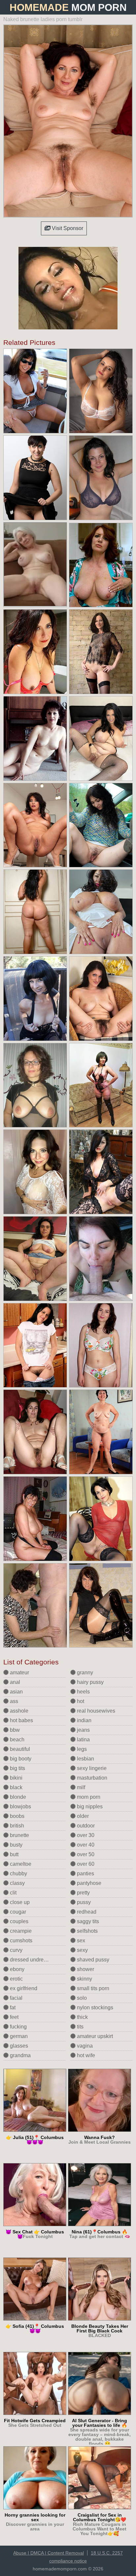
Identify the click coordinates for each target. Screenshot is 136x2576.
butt (14, 1854)
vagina (84, 2046)
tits (80, 2027)
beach (17, 1740)
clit (13, 1893)
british (16, 1826)
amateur (19, 1673)
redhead (86, 1912)
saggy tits (87, 1921)
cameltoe (20, 1864)
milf (80, 1787)
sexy (82, 1950)
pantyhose (88, 1883)
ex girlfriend (23, 1988)
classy (17, 1883)
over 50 (85, 1854)
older (82, 1816)
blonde (17, 1797)
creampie (20, 1931)
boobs (17, 1816)
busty (16, 1845)
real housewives (95, 1711)
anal (14, 1682)
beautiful (19, 1749)
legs (81, 1749)
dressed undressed (32, 1960)
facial (16, 1998)
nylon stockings (94, 2007)
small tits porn (92, 1988)
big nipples (89, 1807)
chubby (18, 1873)
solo (81, 1998)
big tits (17, 1768)
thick (82, 2017)
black (16, 1787)
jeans (83, 1730)
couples (18, 1921)
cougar (17, 1912)
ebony (17, 1969)
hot (80, 1701)
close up (19, 1902)
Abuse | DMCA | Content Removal (49, 2553)
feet (14, 2017)
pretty (83, 1893)
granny (84, 1673)
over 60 (85, 1864)
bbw (14, 1730)
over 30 (85, 1835)
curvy (16, 1950)
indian (84, 1720)
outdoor (85, 1826)
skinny (84, 1979)
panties (85, 1873)
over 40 (85, 1845)
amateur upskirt (94, 2036)
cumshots (20, 1940)
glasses (18, 2046)
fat (12, 2007)
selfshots (87, 1931)
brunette (19, 1835)
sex (80, 1940)
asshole (18, 1711)
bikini (16, 1778)
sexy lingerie (91, 1768)
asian (16, 1692)
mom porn (88, 1797)
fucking (18, 2027)
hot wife (85, 2055)
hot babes (21, 1720)
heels (83, 1692)
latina (83, 1740)
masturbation (91, 1778)
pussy (83, 1902)
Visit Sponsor (67, 228)
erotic (16, 1979)
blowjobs (20, 1807)
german (18, 2036)
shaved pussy (92, 1960)
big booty (20, 1759)
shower (85, 1969)
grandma (20, 2055)
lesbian (85, 1759)
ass (13, 1701)
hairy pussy (90, 1682)
